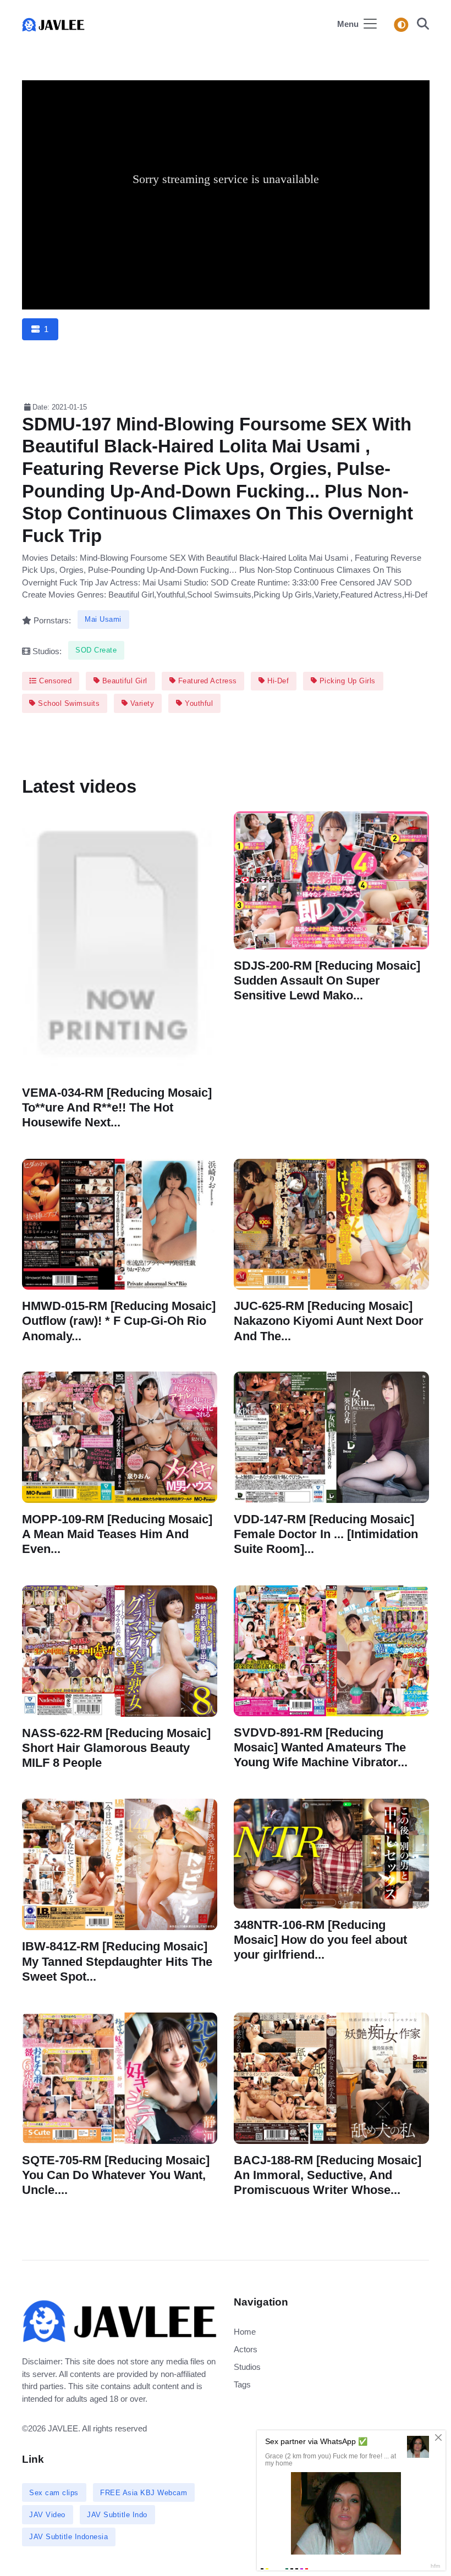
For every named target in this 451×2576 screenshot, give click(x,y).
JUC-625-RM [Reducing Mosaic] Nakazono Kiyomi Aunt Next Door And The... (329, 1321)
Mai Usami (103, 619)
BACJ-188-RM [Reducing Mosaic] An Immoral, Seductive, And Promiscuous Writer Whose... (328, 2175)
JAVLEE (63, 2428)
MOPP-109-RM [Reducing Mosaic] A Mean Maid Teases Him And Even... (117, 1534)
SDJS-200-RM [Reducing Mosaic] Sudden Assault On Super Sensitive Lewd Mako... (327, 980)
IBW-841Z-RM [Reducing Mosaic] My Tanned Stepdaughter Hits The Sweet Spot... (117, 1962)
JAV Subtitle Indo (117, 2515)
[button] (420, 25)
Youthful (198, 703)
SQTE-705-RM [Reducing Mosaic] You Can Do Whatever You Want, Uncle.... (116, 2175)
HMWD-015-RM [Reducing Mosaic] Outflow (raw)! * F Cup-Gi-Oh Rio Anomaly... (119, 1321)
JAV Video (47, 2515)
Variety (141, 703)
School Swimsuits (68, 703)
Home (245, 2332)
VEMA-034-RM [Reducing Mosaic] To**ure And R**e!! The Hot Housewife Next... (117, 1107)
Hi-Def (277, 681)
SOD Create (96, 650)
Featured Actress (206, 681)
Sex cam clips (54, 2493)
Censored (54, 681)
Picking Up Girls (346, 681)
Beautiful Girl (123, 681)
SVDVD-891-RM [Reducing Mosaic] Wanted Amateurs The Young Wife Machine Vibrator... (321, 1747)
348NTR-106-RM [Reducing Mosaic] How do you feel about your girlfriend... (320, 1940)
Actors (246, 2349)
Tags (242, 2384)
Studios (247, 2367)
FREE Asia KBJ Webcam (144, 2493)
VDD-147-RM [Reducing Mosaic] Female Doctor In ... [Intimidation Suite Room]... (326, 1534)
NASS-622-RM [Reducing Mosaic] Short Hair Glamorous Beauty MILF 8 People (116, 1747)
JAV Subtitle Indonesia (68, 2537)
